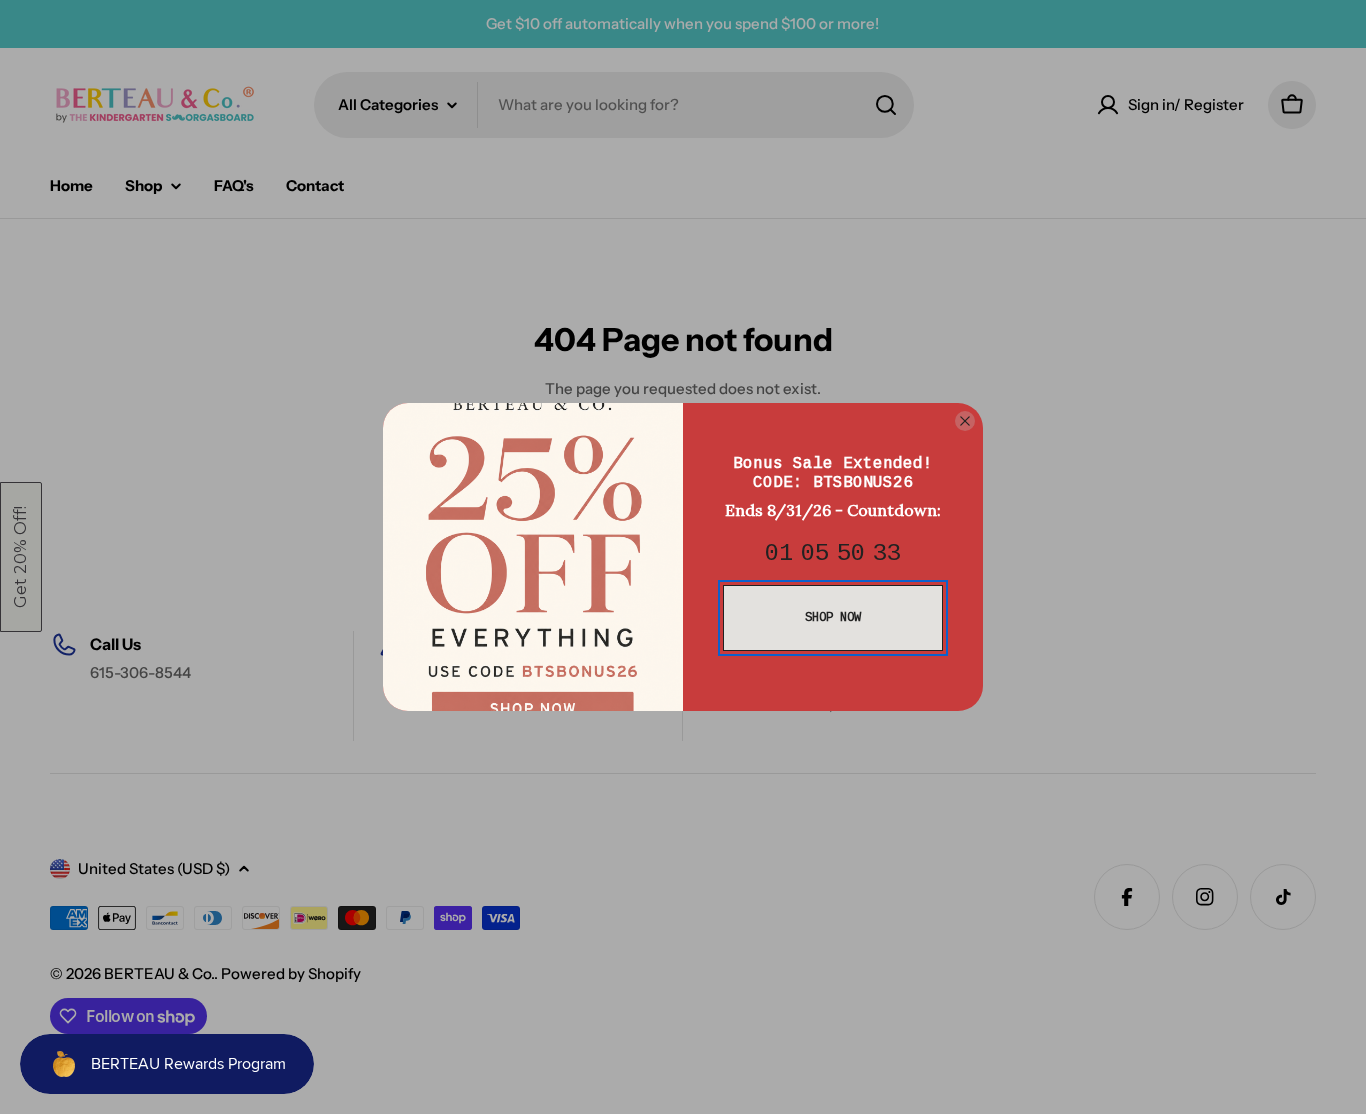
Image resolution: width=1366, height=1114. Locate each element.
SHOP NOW (833, 618)
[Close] (965, 421)
